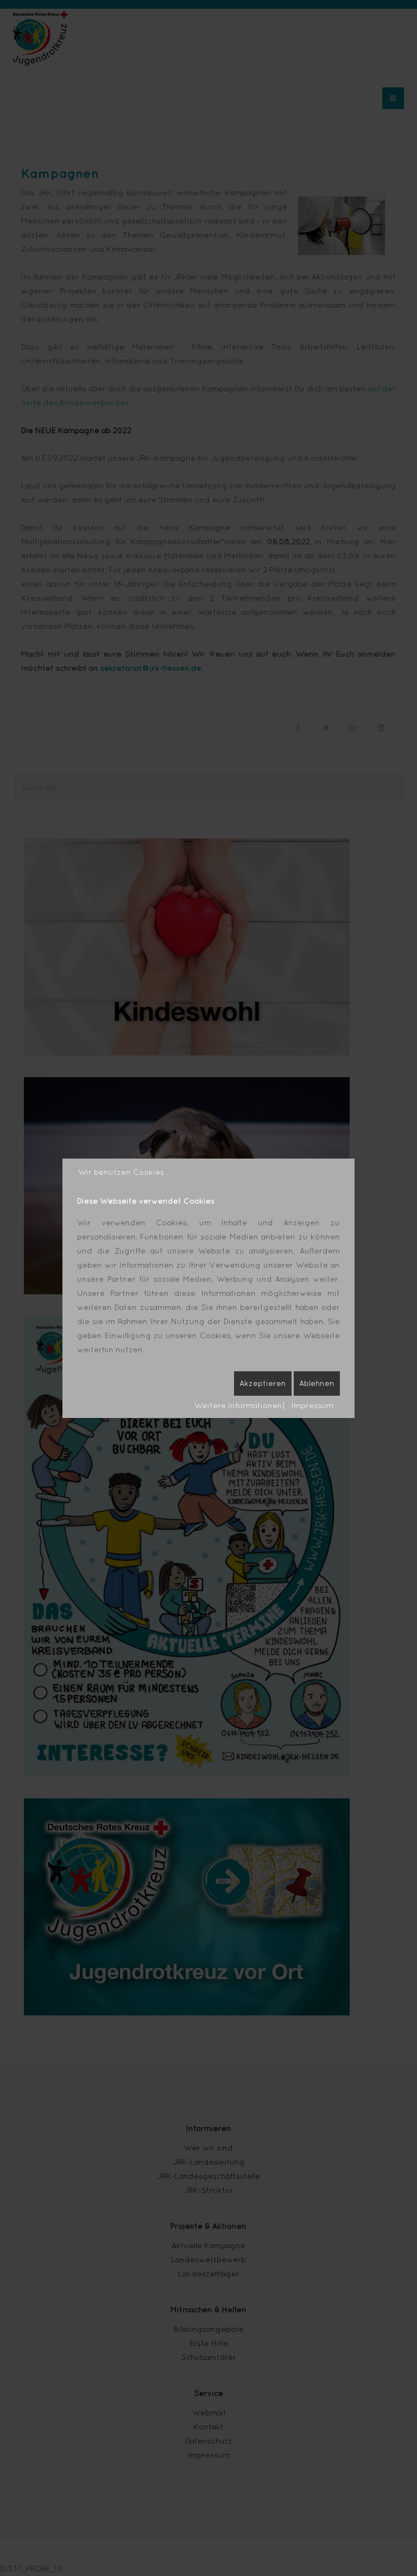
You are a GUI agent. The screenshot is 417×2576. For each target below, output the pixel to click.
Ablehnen (317, 1383)
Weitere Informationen (238, 1405)
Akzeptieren (263, 1383)
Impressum (312, 1405)
